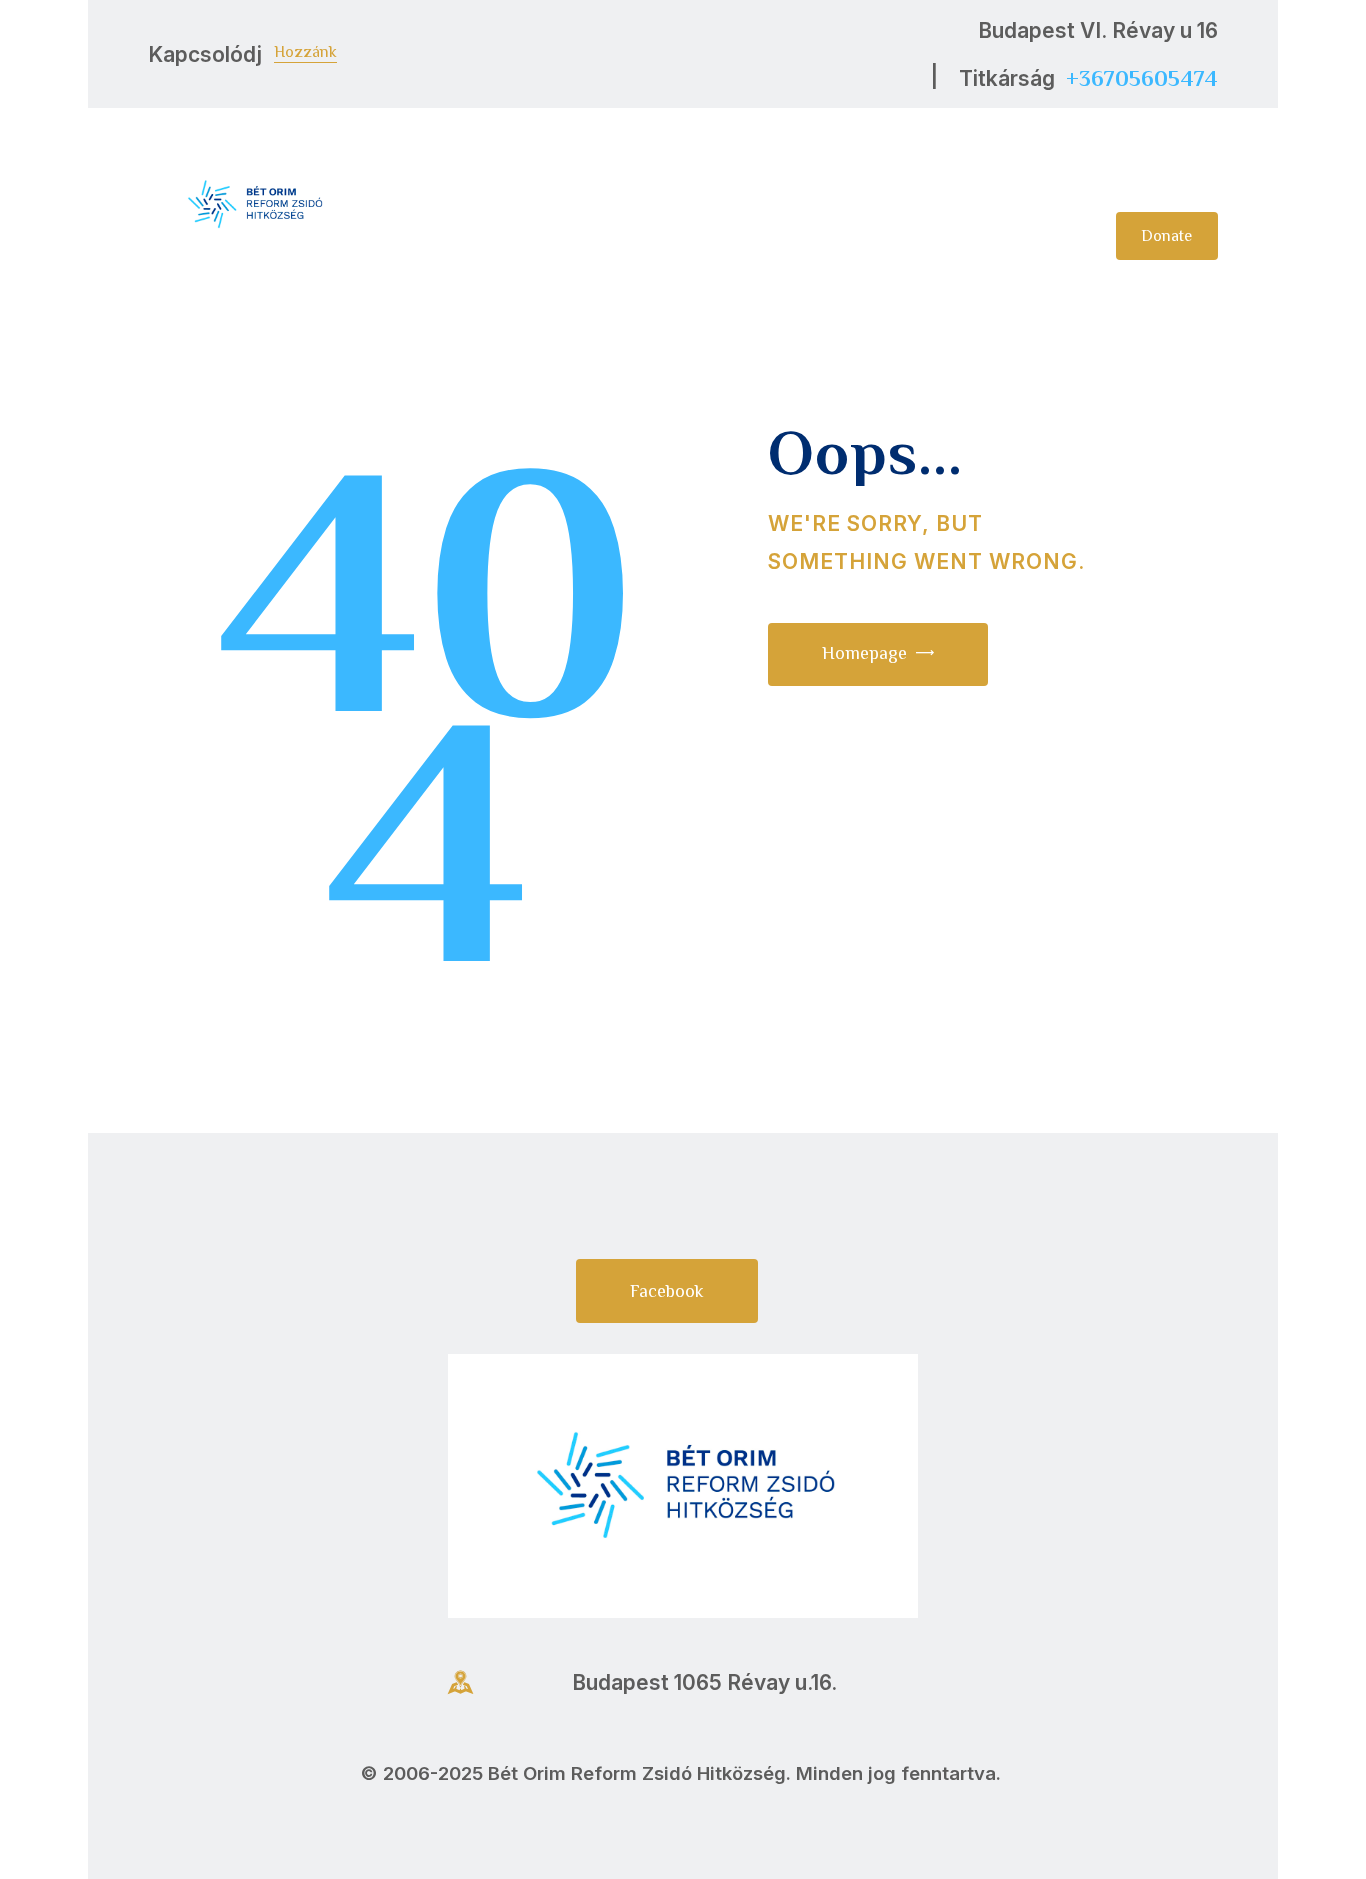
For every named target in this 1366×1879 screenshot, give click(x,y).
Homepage (864, 653)
